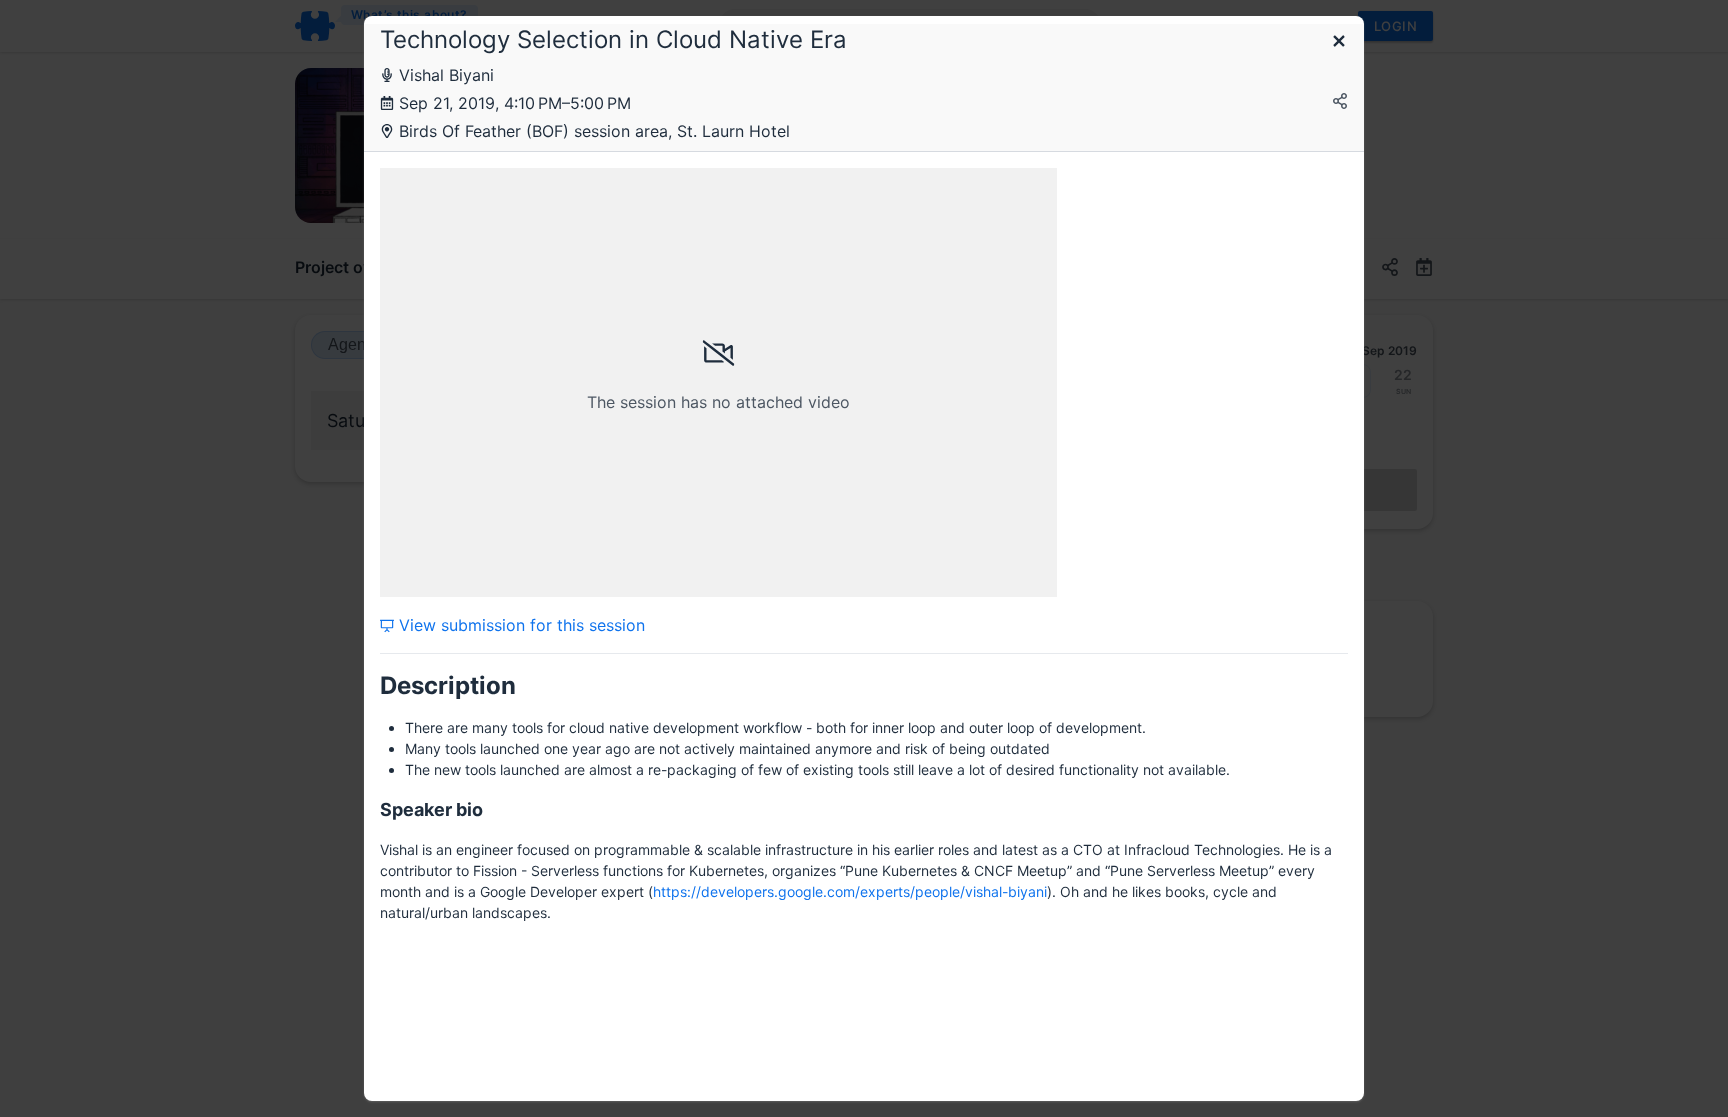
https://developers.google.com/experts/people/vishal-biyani (850, 891)
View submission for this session (519, 625)
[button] (1339, 42)
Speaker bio (431, 809)
